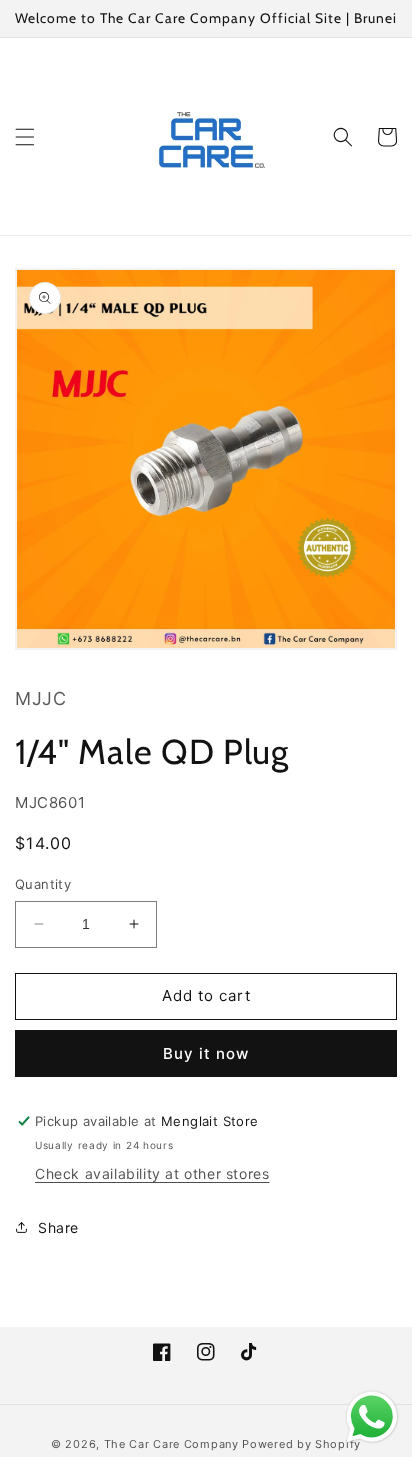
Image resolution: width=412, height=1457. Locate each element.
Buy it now (206, 1053)
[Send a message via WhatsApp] (372, 1417)
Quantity (43, 884)
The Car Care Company (171, 1444)
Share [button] (58, 1227)
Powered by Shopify (301, 1444)
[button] (25, 137)
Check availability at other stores (152, 1173)
